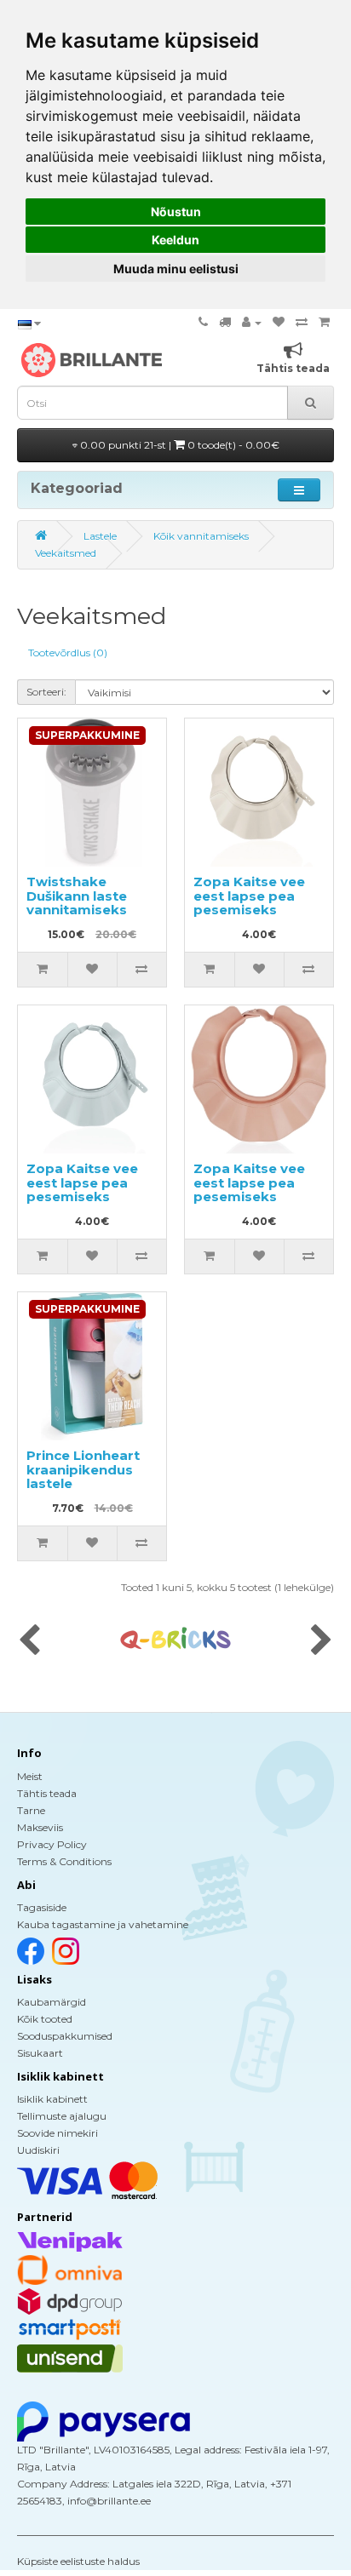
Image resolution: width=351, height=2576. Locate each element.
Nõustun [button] (176, 212)
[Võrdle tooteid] (302, 322)
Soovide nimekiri (58, 2133)
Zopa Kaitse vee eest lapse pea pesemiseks (249, 896)
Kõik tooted (45, 2019)
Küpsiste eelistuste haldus (78, 2561)
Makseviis (40, 1827)
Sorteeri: (46, 692)
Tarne (31, 1810)
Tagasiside (42, 1907)
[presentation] (29, 1641)
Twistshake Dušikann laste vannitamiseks (77, 896)
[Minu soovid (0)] (279, 322)
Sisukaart (40, 2053)
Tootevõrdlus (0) (68, 653)
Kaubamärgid (52, 2002)
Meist (30, 1776)
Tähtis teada (47, 1793)
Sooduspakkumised (65, 2036)
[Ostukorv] (324, 322)
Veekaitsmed (66, 553)
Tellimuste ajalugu (62, 2116)
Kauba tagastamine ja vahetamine (103, 1924)
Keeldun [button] (175, 240)
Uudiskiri (38, 2150)
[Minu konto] (252, 322)
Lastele (100, 536)
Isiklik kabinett (52, 2099)
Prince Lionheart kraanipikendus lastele (83, 1469)
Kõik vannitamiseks (201, 536)
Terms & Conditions (64, 1861)
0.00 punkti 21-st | (178, 445)
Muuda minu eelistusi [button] (176, 269)
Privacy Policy (52, 1844)
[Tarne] (225, 322)
